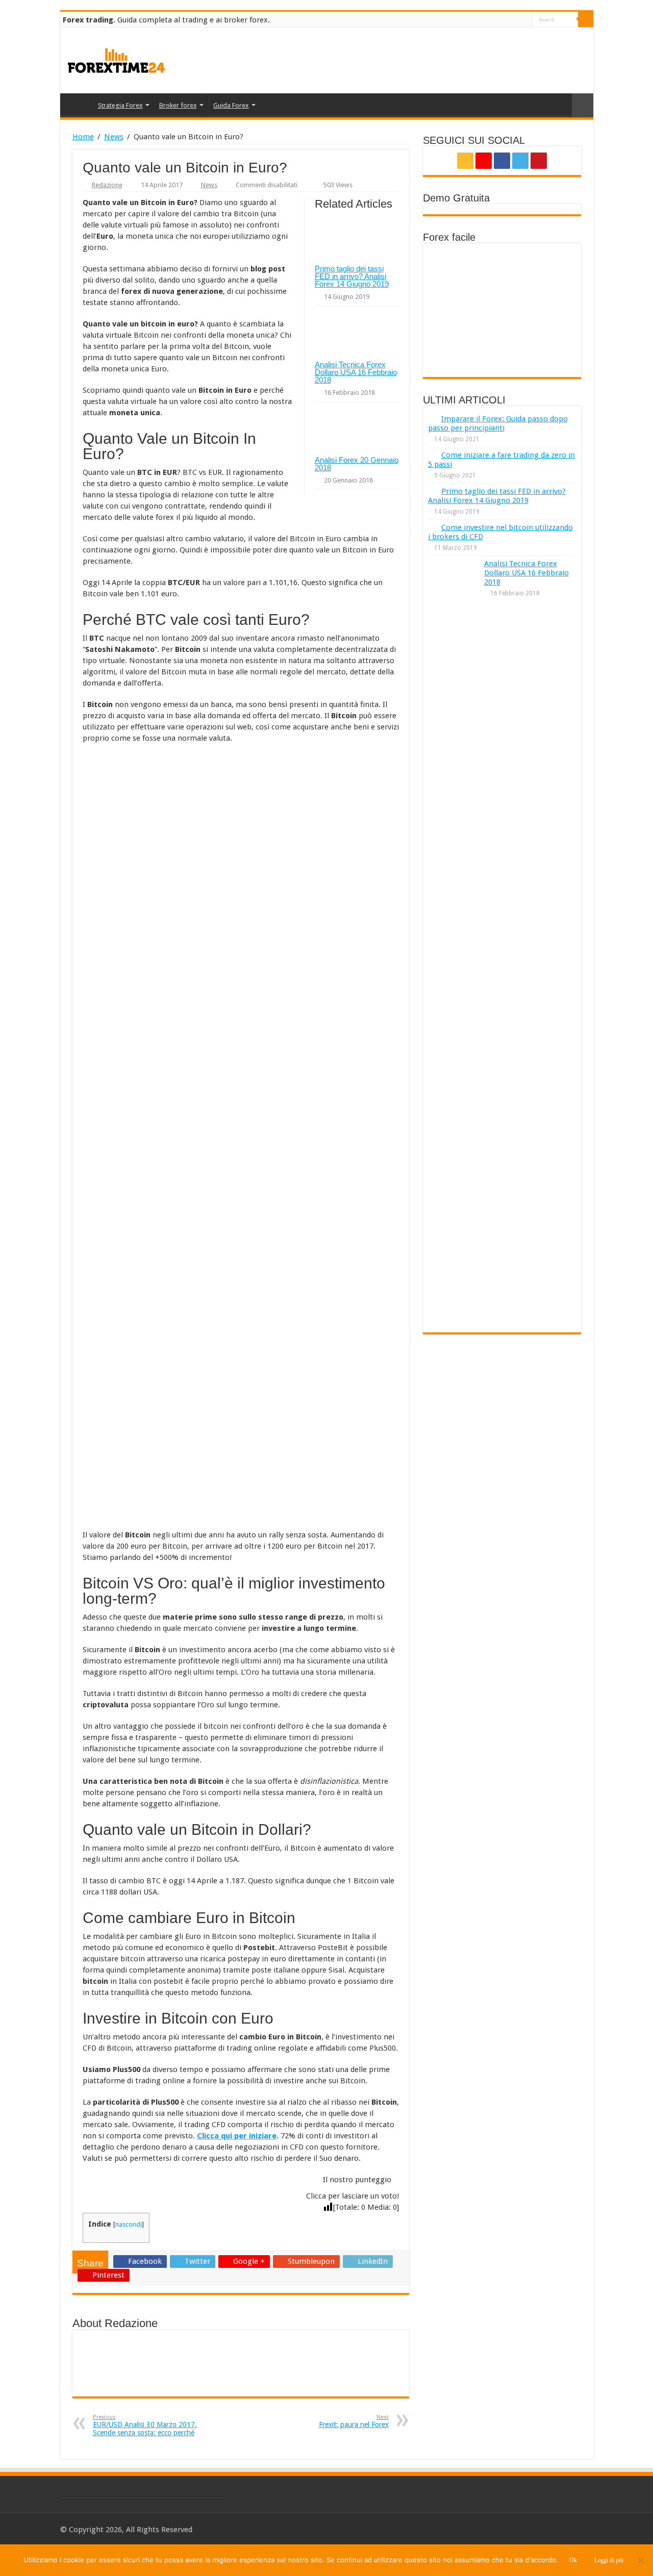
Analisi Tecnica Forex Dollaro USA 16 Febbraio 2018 (356, 372)
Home (79, 104)
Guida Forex (231, 105)
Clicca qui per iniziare (237, 2136)
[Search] (586, 19)
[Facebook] (505, 20)
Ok (573, 2560)
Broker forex (178, 105)
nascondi (129, 2224)
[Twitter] (515, 20)
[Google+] (496, 20)
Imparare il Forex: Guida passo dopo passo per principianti (498, 423)
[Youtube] (525, 20)
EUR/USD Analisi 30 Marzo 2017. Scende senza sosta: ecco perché (145, 2425)
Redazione (107, 185)
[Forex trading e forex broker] (116, 59)
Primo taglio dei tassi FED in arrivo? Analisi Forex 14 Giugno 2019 (352, 276)
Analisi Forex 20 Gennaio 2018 (357, 464)
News (114, 137)
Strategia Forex (120, 105)
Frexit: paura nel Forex (354, 2421)
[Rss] (486, 20)
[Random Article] (583, 105)
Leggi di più (609, 2560)
